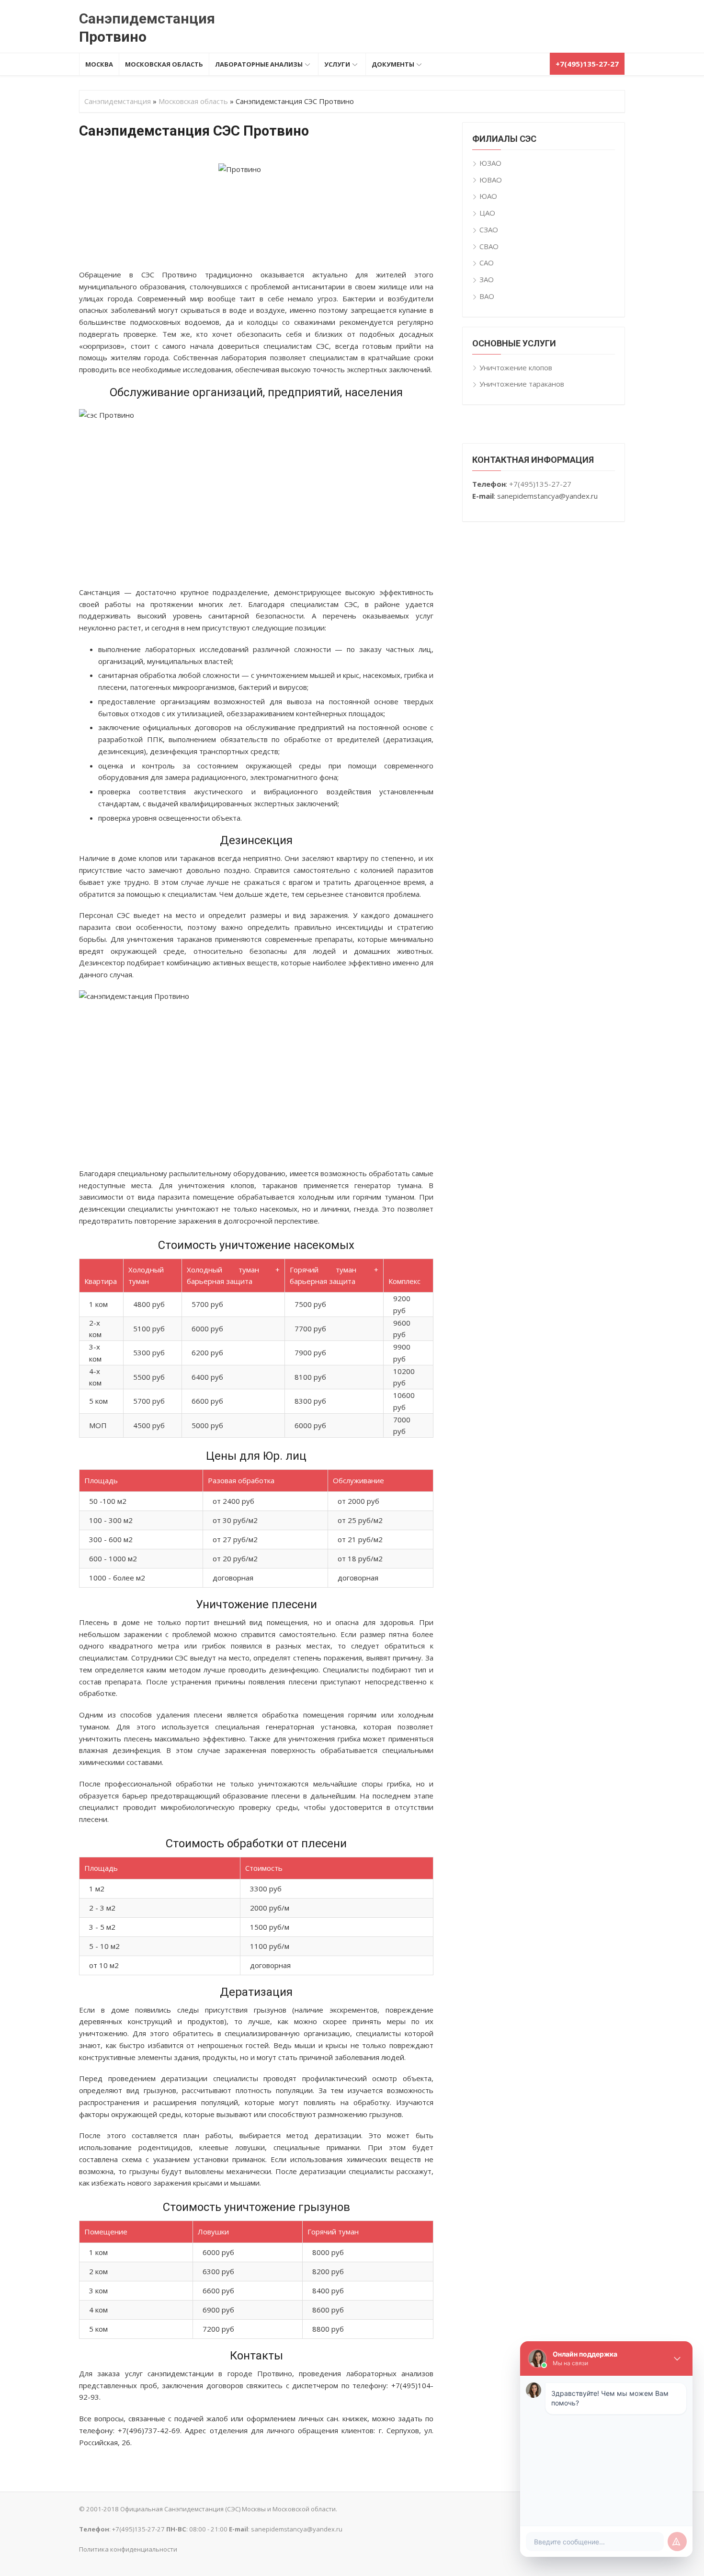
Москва (99, 64)
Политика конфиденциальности (128, 2549)
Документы (393, 64)
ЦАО (487, 213)
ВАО (487, 296)
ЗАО (487, 279)
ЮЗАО (490, 163)
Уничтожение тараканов (522, 384)
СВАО (489, 246)
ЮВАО (491, 180)
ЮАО (488, 196)
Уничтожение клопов (516, 367)
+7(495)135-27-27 (540, 484)
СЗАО (489, 229)
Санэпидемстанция (147, 18)
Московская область (164, 64)
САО (487, 263)
